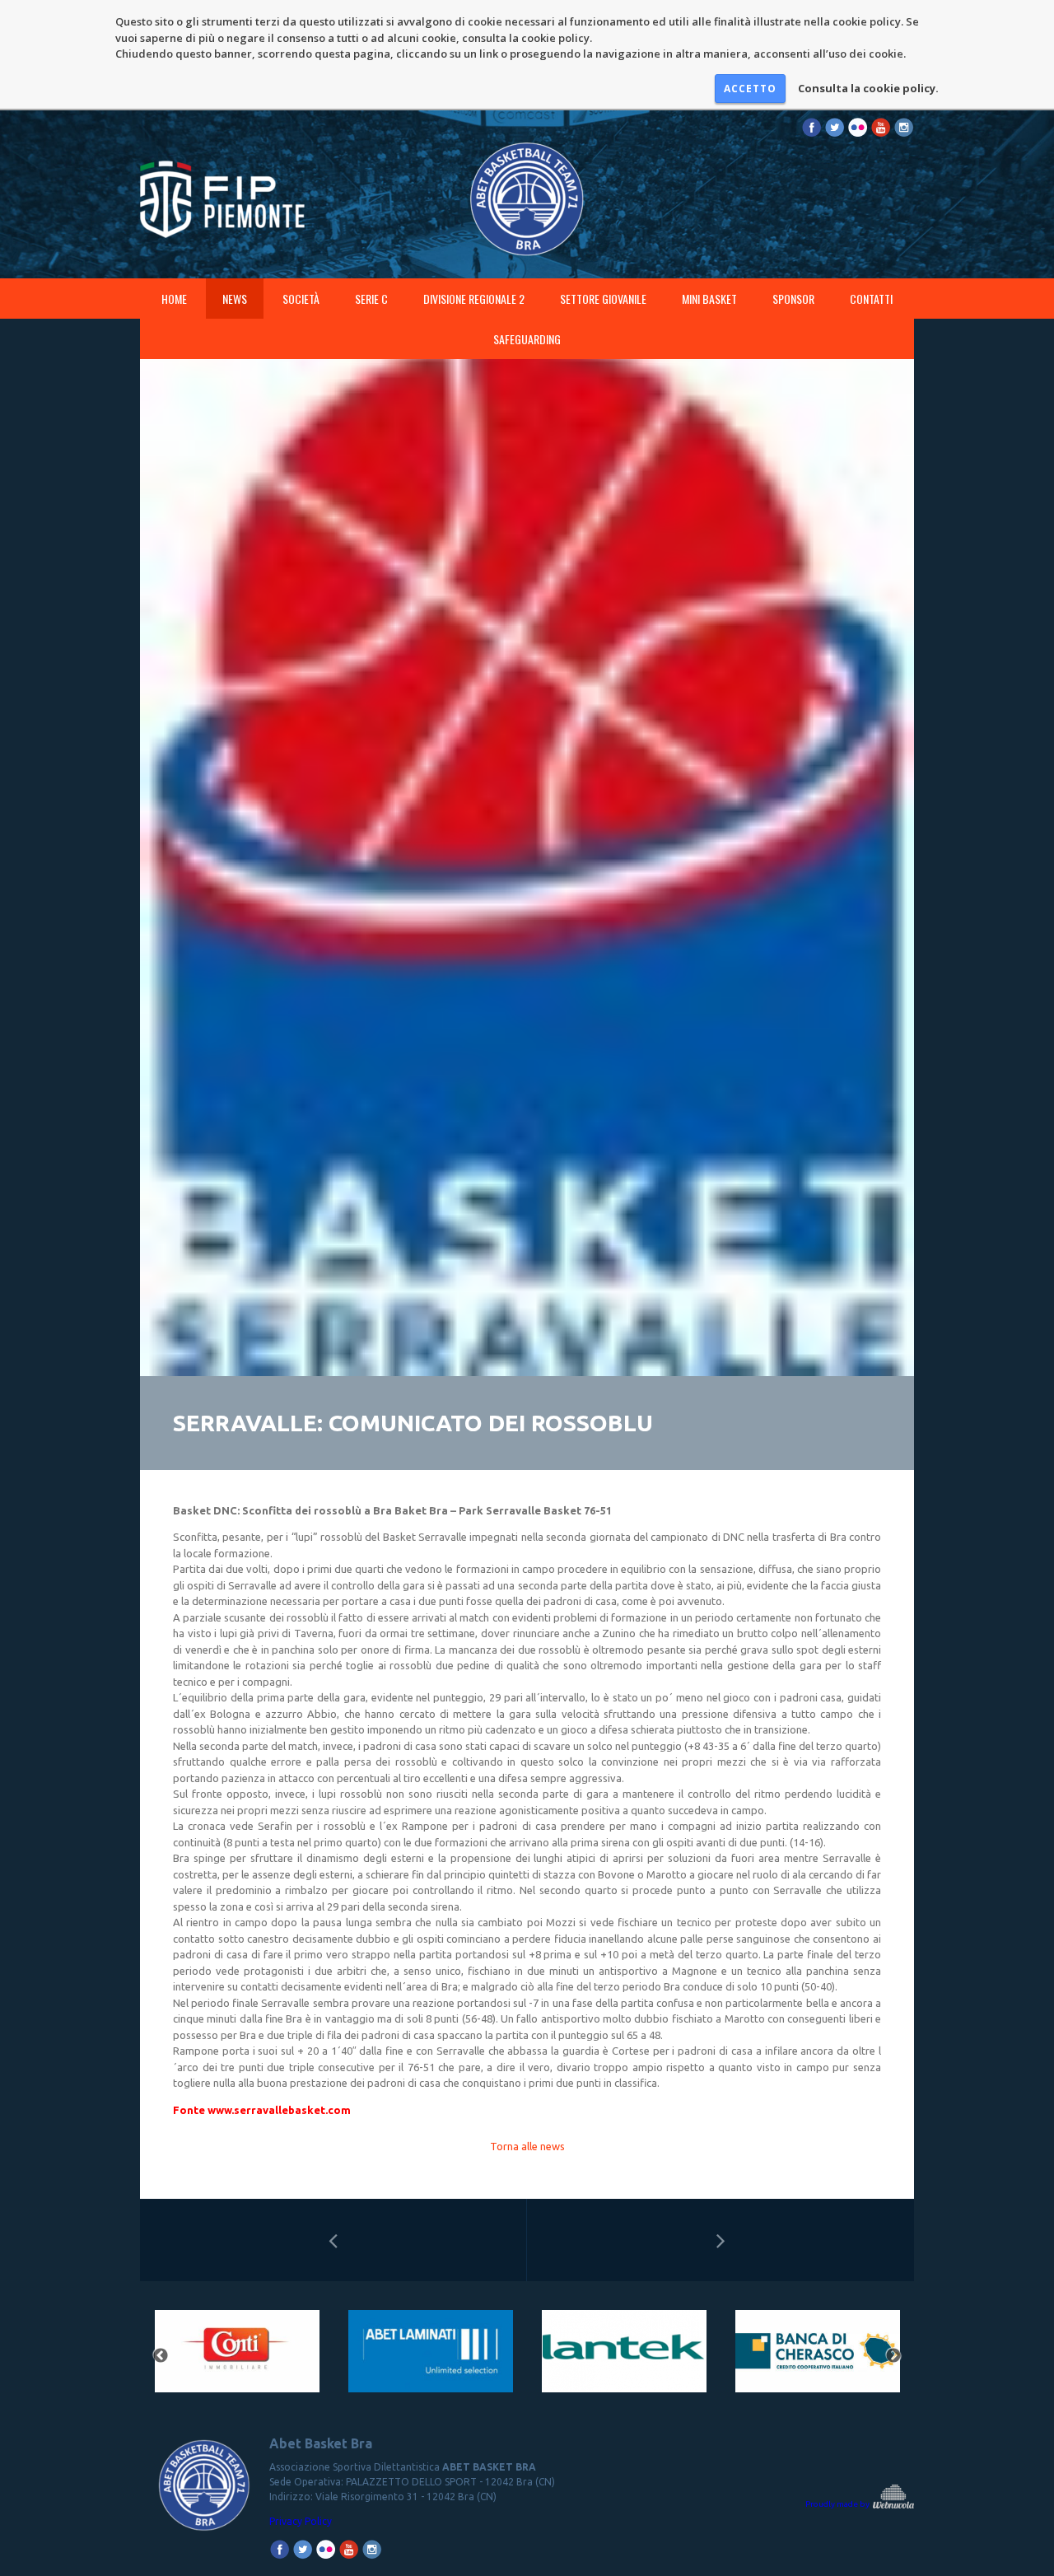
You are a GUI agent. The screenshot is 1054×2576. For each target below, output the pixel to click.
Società (301, 299)
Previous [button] (161, 2356)
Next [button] (893, 2356)
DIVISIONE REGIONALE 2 (474, 299)
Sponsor (793, 299)
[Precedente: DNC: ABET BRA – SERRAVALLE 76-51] (333, 2240)
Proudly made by (838, 2504)
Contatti (871, 299)
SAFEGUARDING (527, 339)
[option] (237, 2357)
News (235, 299)
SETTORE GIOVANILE (603, 299)
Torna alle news (527, 2146)
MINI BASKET (709, 299)
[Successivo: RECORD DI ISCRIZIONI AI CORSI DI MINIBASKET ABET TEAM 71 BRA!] (721, 2240)
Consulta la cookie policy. (868, 88)
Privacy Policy (301, 2521)
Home (174, 299)
